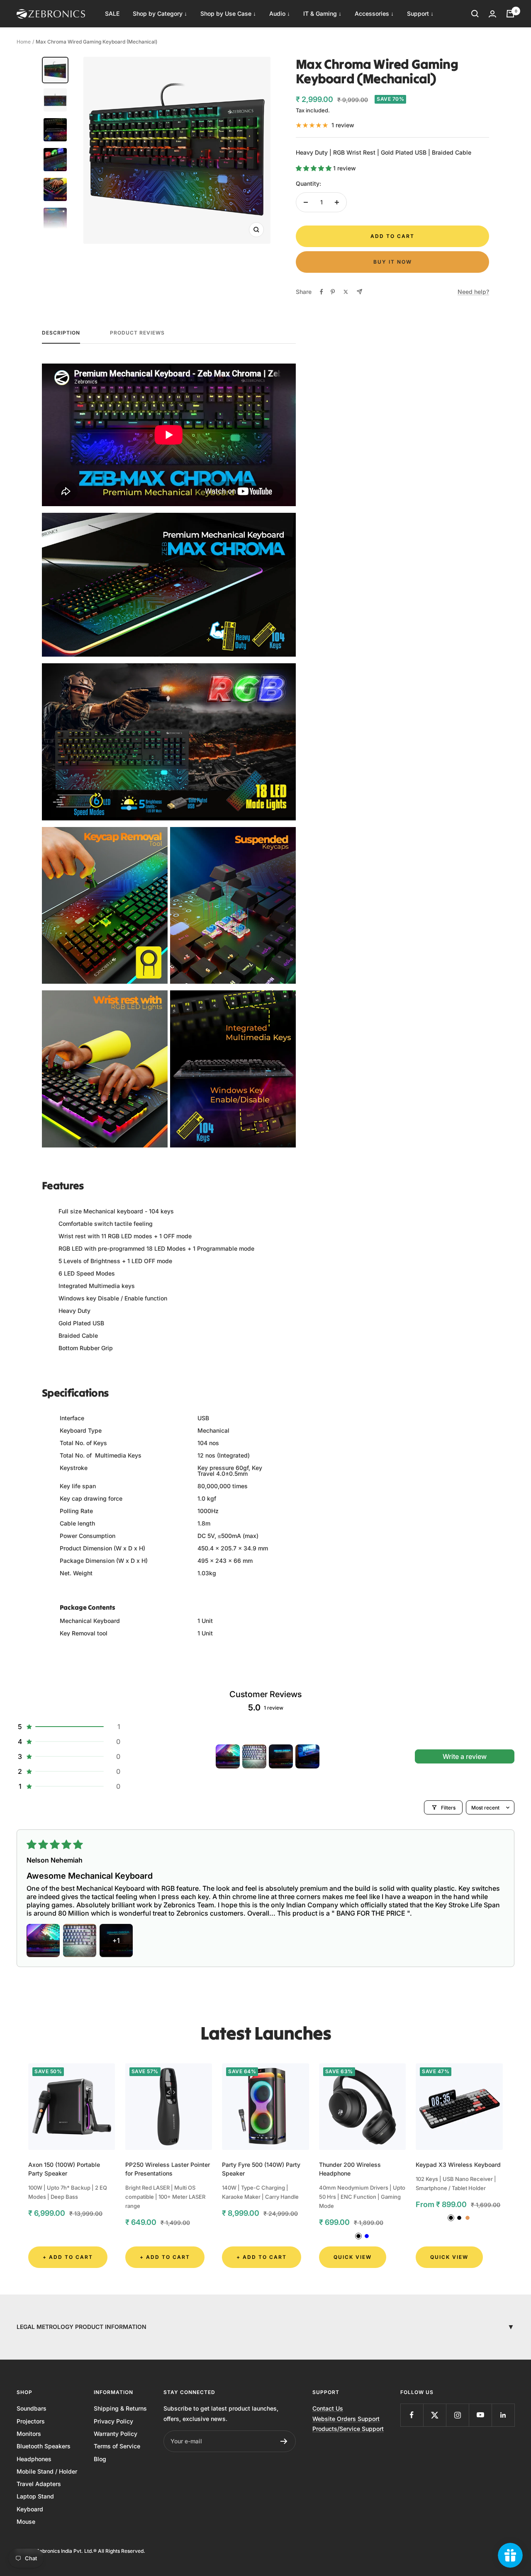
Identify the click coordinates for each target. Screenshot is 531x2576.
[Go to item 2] (254, 1756)
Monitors (29, 2434)
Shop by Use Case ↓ (228, 13)
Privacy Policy (113, 2421)
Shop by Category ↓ (160, 13)
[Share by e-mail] (359, 292)
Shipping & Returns (120, 2408)
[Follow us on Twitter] (435, 2415)
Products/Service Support (348, 2429)
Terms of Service (117, 2446)
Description (61, 333)
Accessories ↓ (374, 13)
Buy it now (393, 262)
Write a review (465, 1756)
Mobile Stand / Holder (47, 2471)
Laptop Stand (35, 2496)
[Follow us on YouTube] (480, 2415)
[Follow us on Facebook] (412, 2415)
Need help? (473, 292)
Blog (100, 2459)
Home (24, 42)
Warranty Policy (116, 2434)
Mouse (26, 2521)
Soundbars (32, 2408)
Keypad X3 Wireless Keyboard (458, 2165)
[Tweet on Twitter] (346, 292)
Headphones (34, 2459)
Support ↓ (420, 13)
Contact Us (328, 2408)
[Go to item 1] (228, 1756)
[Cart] (510, 14)
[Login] (492, 14)
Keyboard (30, 2509)
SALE (112, 13)
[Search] (475, 14)
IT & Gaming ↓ (322, 13)
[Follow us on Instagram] (457, 2415)
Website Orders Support (346, 2419)
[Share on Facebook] (322, 292)
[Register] (284, 2441)
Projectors (31, 2421)
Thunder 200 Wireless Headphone (350, 2169)
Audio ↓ (280, 13)
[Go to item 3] (281, 1756)
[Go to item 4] (307, 1756)
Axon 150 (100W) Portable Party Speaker (64, 2169)
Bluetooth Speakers (44, 2446)
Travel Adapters (39, 2484)
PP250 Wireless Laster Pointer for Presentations (168, 2169)
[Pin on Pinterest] (333, 292)
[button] (314, 168)
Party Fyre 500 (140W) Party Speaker (261, 2169)
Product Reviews (137, 333)
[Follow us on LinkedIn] (503, 2415)
